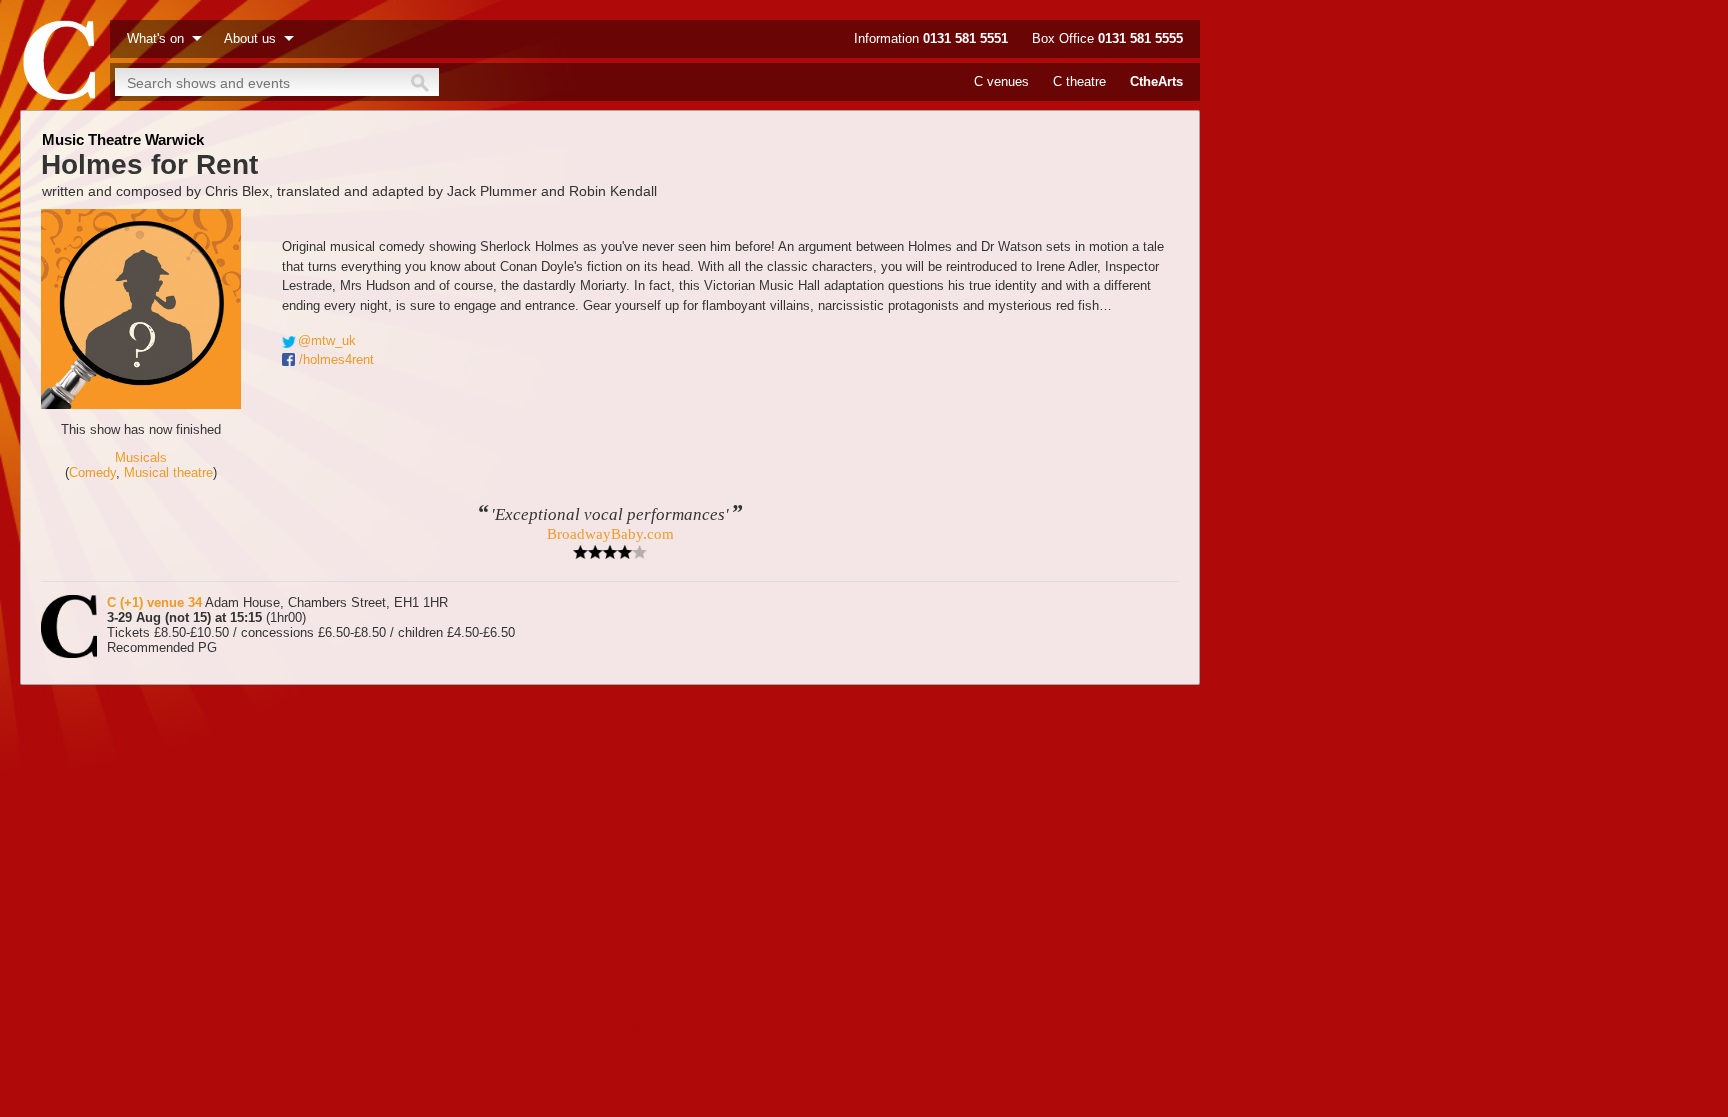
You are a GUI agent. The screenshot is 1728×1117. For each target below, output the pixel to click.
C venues (1001, 81)
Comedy (92, 472)
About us (250, 38)
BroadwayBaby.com (610, 534)
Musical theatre (168, 472)
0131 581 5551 (965, 38)
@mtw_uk (327, 340)
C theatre (1079, 81)
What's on (155, 38)
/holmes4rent (336, 359)
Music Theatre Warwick (123, 139)
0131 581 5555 (1140, 38)
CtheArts (1156, 81)
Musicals (141, 457)
